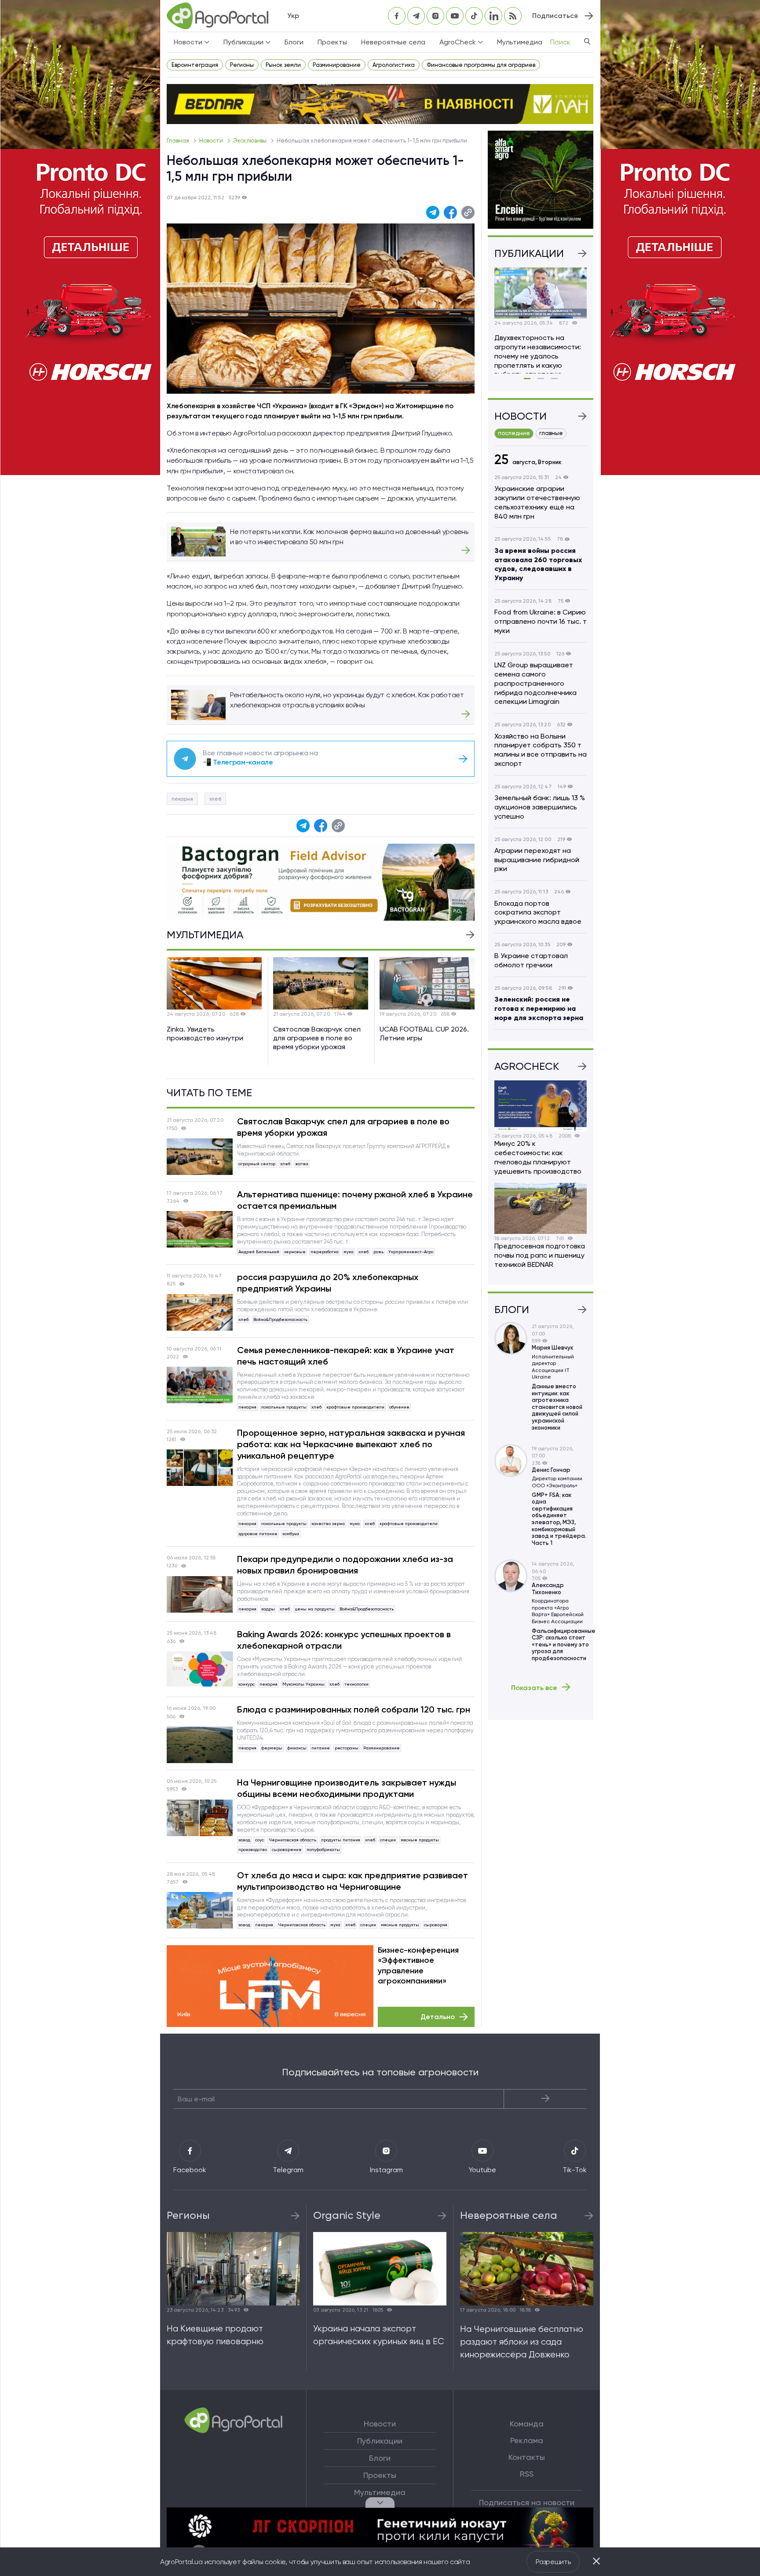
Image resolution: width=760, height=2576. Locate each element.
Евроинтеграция (195, 65)
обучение (399, 1407)
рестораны (347, 1748)
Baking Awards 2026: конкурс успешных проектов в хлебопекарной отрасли (344, 1640)
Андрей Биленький (259, 1252)
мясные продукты (420, 1840)
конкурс (247, 1684)
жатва (302, 1164)
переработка (325, 1252)
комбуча (291, 1534)
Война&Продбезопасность (280, 1319)
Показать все (534, 1687)
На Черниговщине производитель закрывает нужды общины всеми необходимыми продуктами (347, 1788)
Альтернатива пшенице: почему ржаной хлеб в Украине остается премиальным (355, 1200)
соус (259, 1840)
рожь (378, 1252)
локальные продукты (284, 1407)
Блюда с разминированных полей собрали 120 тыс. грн (354, 1709)
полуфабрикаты (323, 1850)
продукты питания (341, 1840)
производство (253, 1850)
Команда (527, 2424)
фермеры (272, 1748)
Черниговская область (292, 1840)
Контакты (527, 2457)
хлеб (215, 799)
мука (349, 1252)
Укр (293, 16)
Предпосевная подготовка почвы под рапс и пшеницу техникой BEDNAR (540, 1255)
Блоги (294, 42)
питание (321, 1748)
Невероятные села (393, 42)
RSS (527, 2474)
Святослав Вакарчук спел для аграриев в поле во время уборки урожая (343, 1127)
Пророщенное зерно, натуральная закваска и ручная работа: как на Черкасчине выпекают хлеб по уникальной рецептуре (351, 1444)
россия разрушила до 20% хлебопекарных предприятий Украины (328, 1283)
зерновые (295, 1252)
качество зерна (328, 1524)
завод (244, 1840)
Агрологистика (394, 65)
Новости (212, 141)
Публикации (380, 2441)
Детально (438, 2017)
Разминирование (337, 65)
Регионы (242, 65)
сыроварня (436, 1925)
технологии (356, 1684)
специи (388, 1840)
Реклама (527, 2441)
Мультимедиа (520, 42)
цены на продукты (315, 1609)
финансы (297, 1748)
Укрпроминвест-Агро (411, 1252)
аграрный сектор (257, 1164)
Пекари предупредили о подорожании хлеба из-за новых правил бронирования (345, 1565)
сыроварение (287, 1850)
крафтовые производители (355, 1407)
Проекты (332, 42)
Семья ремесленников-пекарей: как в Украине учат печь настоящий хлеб (346, 1356)
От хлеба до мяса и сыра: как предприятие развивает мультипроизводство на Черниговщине (353, 1881)
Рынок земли (283, 65)
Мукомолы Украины (303, 1684)
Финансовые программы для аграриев (481, 65)
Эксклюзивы (250, 141)
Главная (179, 141)
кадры (268, 1609)
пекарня (182, 799)
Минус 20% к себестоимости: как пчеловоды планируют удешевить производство (538, 1157)
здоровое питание (258, 1534)
